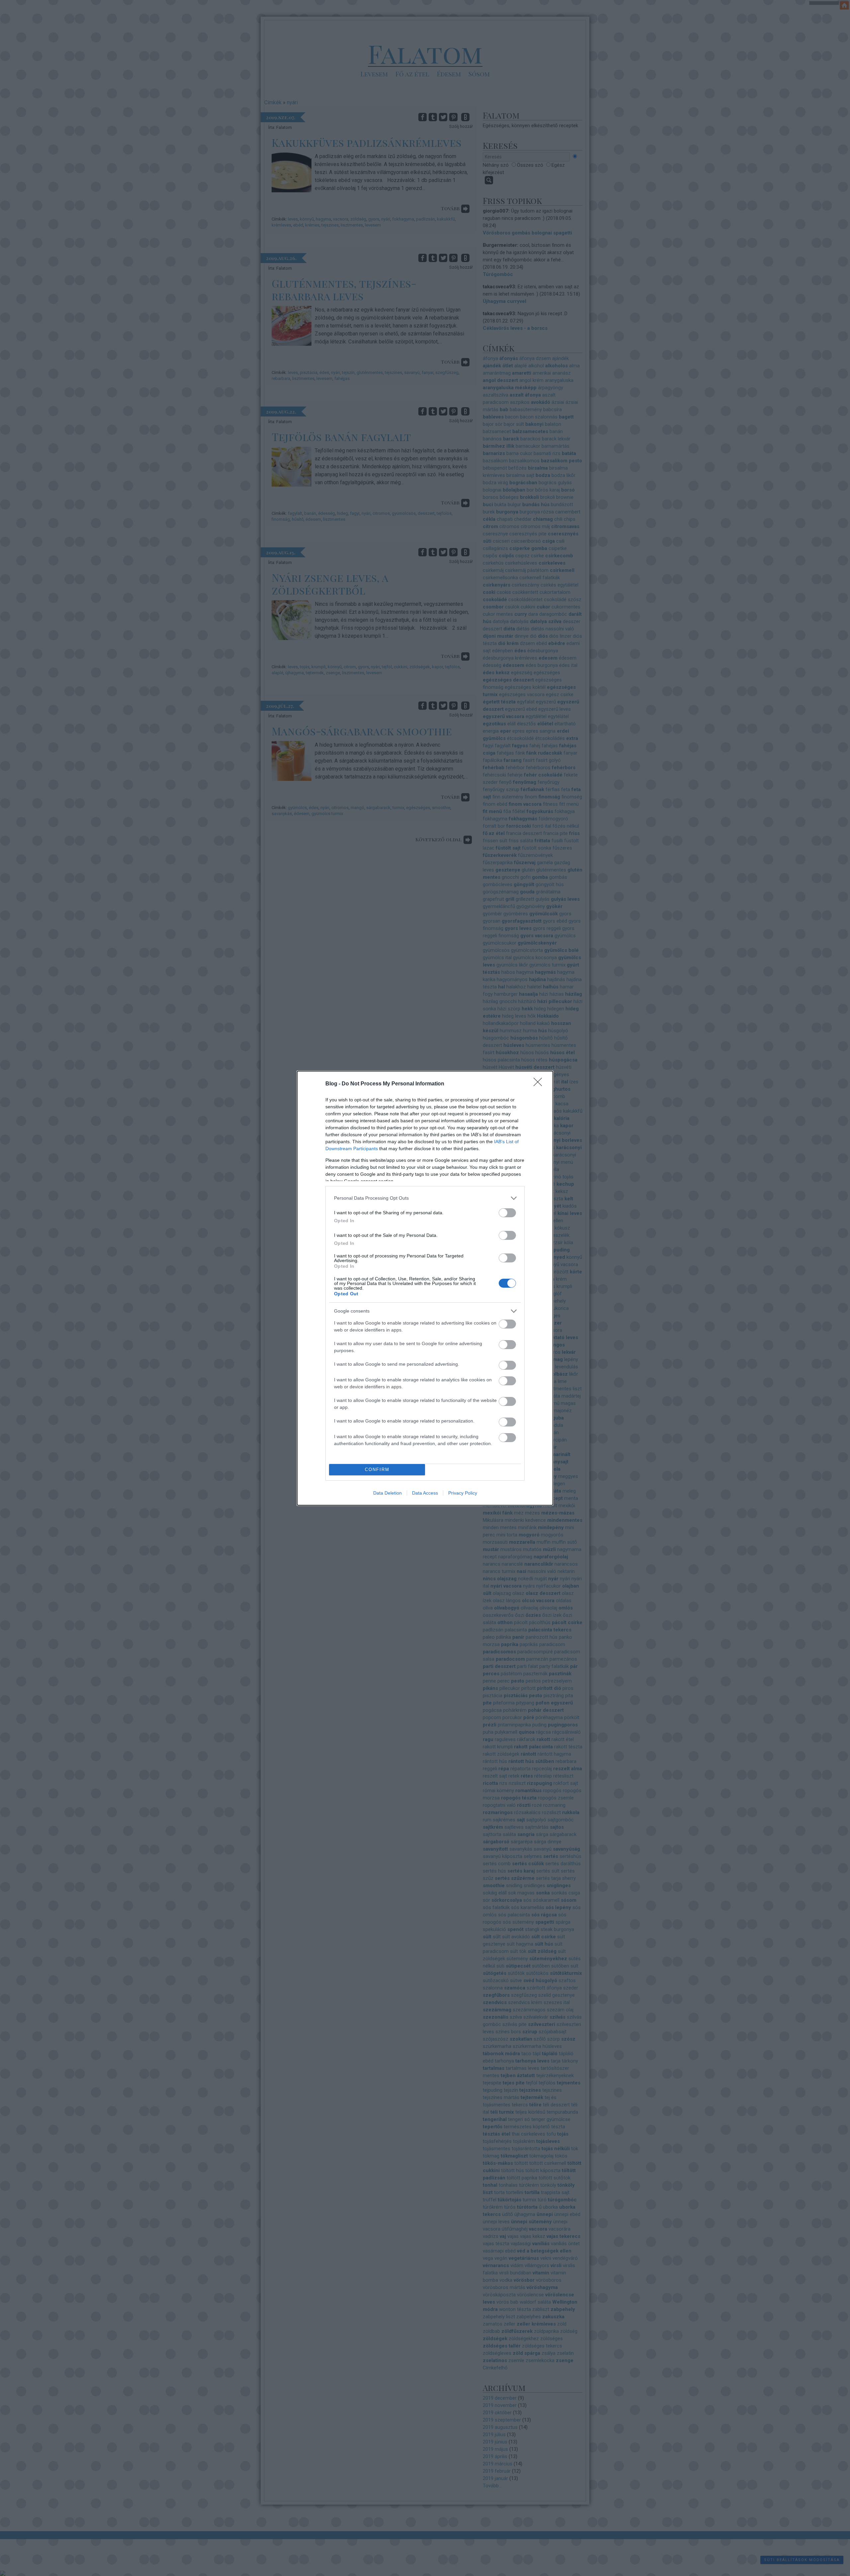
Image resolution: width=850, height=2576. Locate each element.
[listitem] (425, 1198)
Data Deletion (387, 1493)
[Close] (540, 1084)
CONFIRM (377, 1470)
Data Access (425, 1493)
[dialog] (425, 1288)
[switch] (507, 1213)
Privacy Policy (463, 1493)
